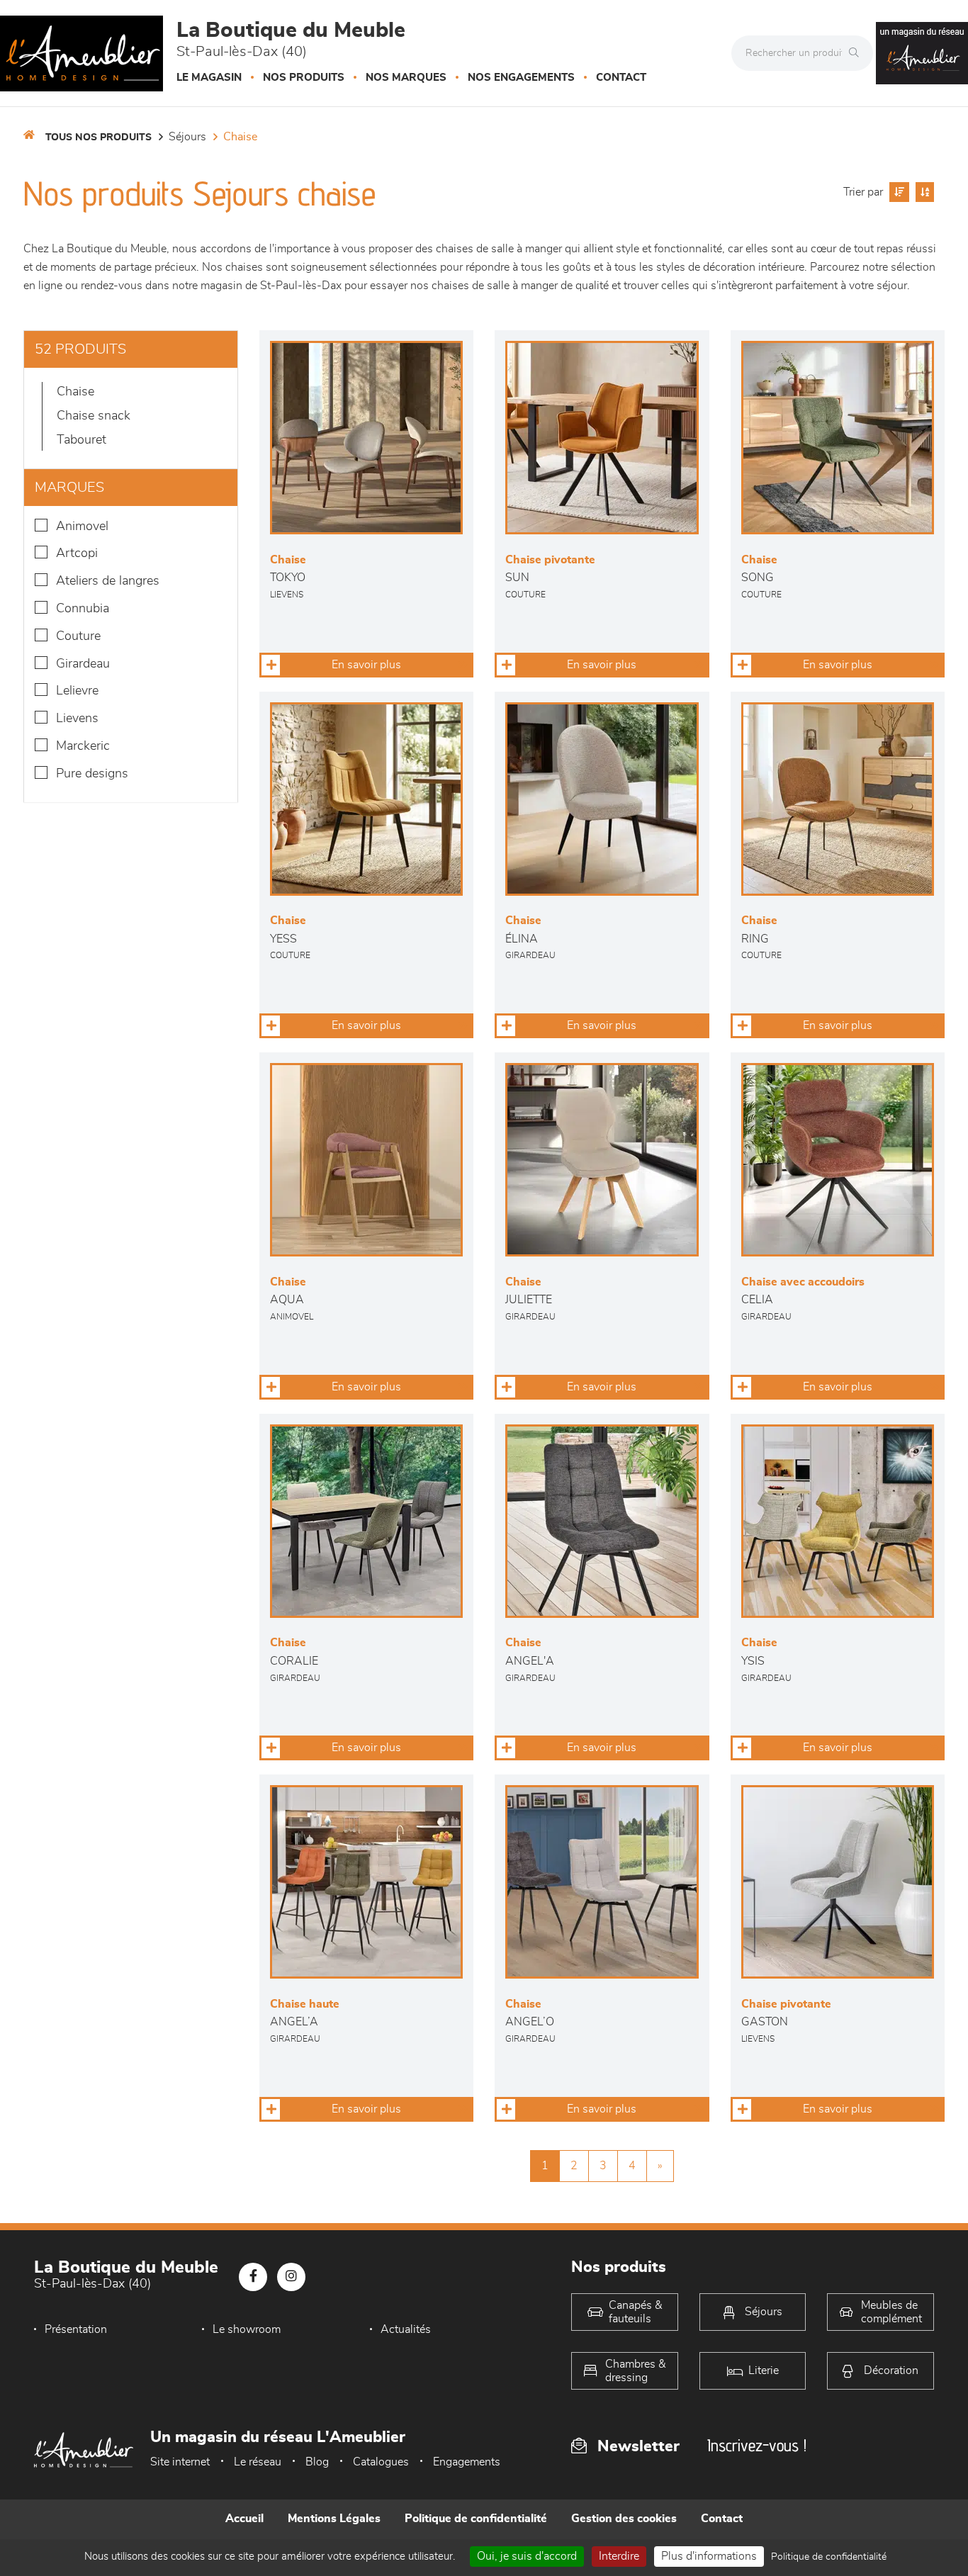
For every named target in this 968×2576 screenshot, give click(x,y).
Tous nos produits (99, 137)
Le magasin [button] (209, 78)
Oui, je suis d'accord (527, 2556)
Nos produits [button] (304, 78)
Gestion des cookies (624, 2519)
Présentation (76, 2329)
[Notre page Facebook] (253, 2277)
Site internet (180, 2462)
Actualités (406, 2329)
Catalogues (381, 2462)
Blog (317, 2462)
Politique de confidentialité (476, 2519)
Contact (621, 78)
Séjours (187, 137)
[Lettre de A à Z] (923, 192)
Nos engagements (521, 78)
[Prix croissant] (897, 192)
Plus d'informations (709, 2556)
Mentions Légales (334, 2519)
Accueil (244, 2519)
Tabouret (81, 440)
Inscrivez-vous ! (757, 2445)
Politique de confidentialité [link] (829, 2557)
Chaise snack (94, 416)
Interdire (619, 2556)
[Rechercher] (857, 53)
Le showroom (247, 2329)
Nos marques (406, 78)
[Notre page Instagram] (291, 2277)
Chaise (240, 137)
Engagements (467, 2462)
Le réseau (258, 2462)
